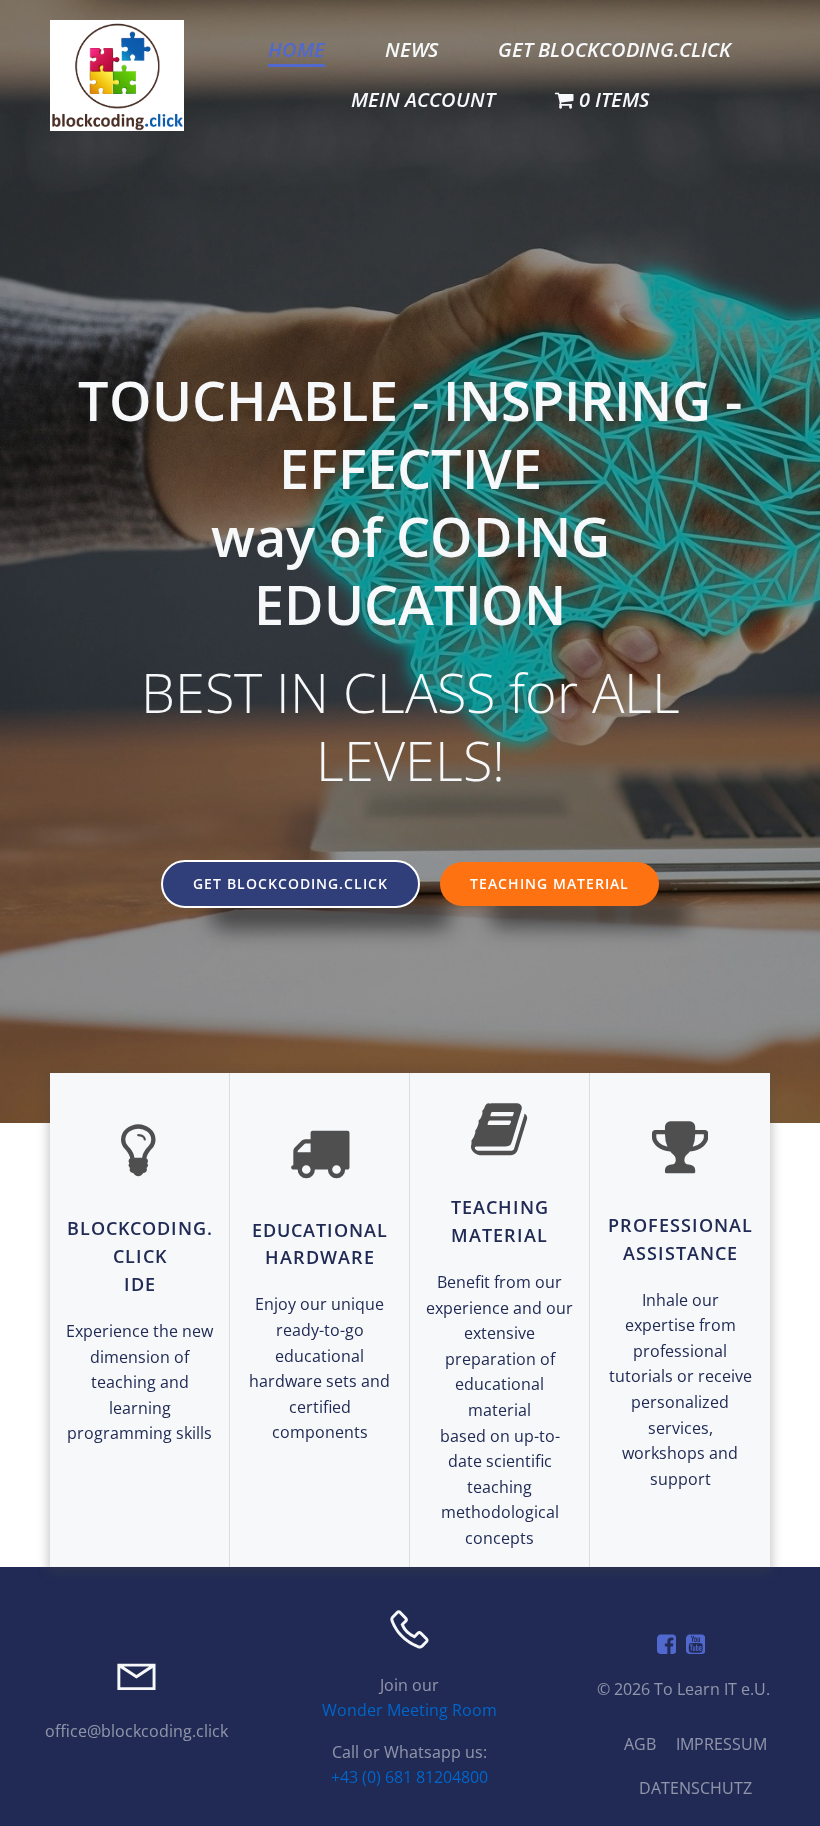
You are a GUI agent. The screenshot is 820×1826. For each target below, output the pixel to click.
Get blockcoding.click (614, 49)
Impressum (721, 1744)
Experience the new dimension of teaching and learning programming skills (139, 1382)
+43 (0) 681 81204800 (409, 1777)
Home (296, 49)
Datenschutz (695, 1788)
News (411, 49)
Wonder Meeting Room (409, 1710)
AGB (640, 1744)
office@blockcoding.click (136, 1731)
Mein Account (423, 99)
